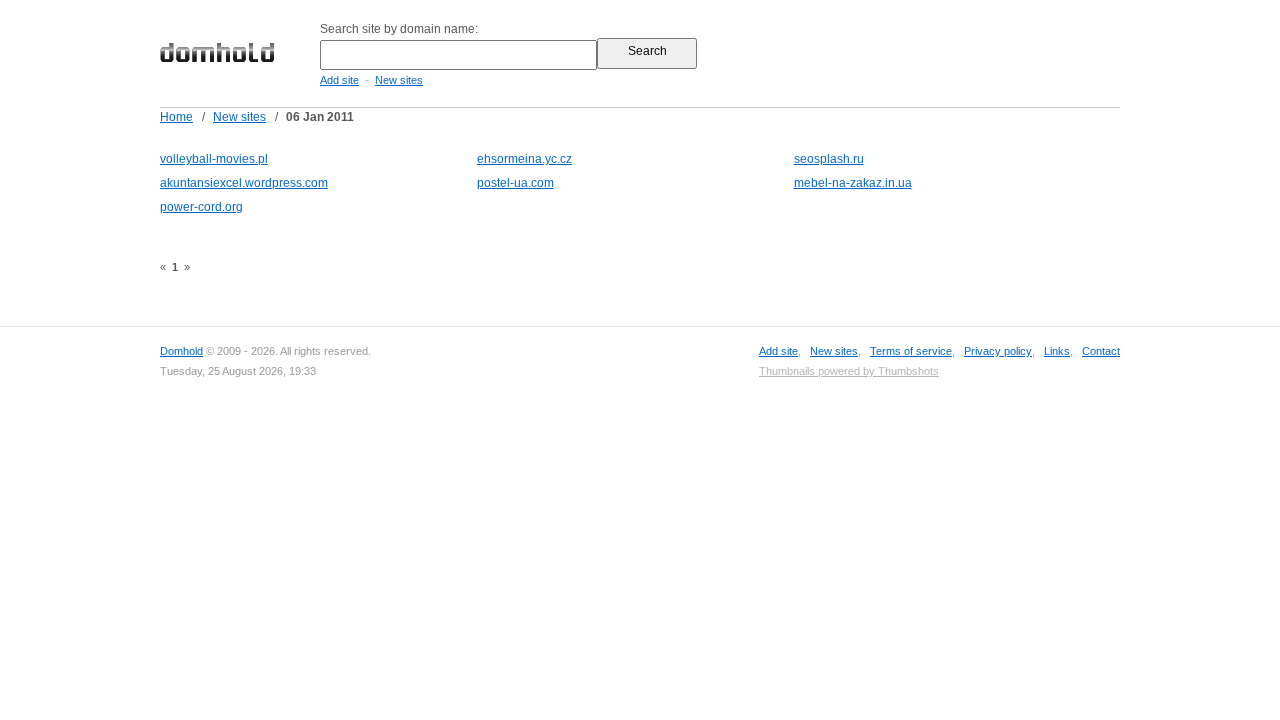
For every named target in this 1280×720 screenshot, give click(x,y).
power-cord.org (201, 207)
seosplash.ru (829, 159)
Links (1057, 351)
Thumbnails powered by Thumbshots (849, 371)
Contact (1101, 351)
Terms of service (911, 351)
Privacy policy (998, 351)
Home (176, 117)
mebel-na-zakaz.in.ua (853, 183)
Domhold (181, 351)
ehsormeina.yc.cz (524, 159)
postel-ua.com (515, 183)
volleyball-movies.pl (214, 159)
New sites (399, 80)
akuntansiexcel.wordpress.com (244, 183)
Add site (339, 80)
